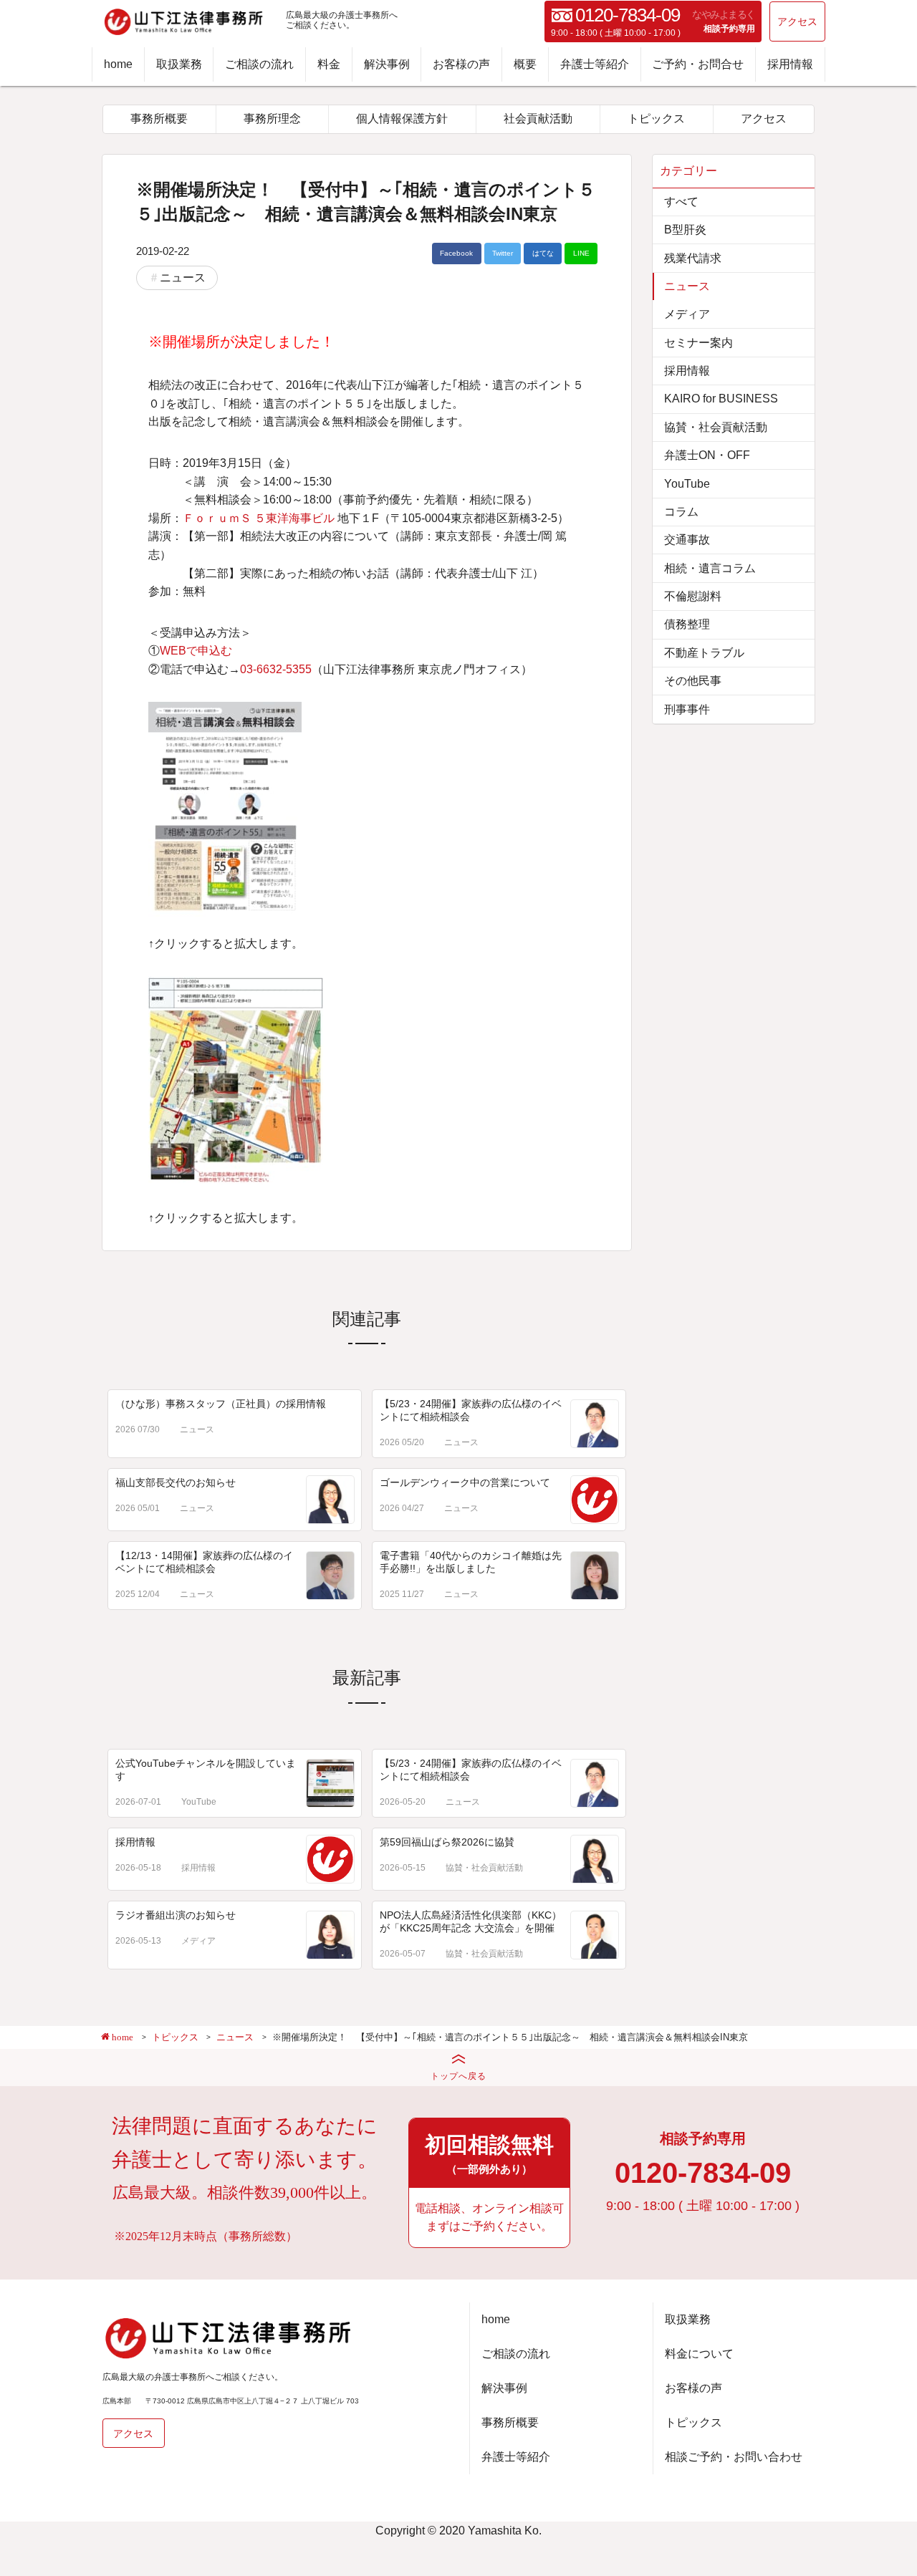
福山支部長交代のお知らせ (176, 1482)
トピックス (656, 119)
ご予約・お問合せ (698, 64)
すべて (681, 202)
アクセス (797, 21)
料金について (699, 2354)
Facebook (456, 253)
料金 (329, 64)
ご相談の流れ (259, 64)
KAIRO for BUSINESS (721, 399)
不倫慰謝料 (693, 596)
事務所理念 (272, 119)
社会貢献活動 (538, 119)
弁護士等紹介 (595, 64)
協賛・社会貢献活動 (484, 1868)
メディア (198, 1941)
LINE (581, 253)
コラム (681, 512)
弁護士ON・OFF (707, 455)
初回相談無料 (489, 2153)
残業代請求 (693, 258)
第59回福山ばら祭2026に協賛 (447, 1842)
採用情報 (790, 64)
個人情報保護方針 (402, 119)
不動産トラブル (704, 653)
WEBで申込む (196, 651)
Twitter (503, 253)
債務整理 (687, 624)
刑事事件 (687, 709)
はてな (543, 253)
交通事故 (687, 540)
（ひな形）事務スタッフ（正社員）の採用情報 (221, 1404)
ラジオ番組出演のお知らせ (176, 1915)
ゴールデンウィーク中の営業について (465, 1482)
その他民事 (693, 681)
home (118, 64)
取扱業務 (179, 64)
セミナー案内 (698, 343)
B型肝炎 (685, 230)
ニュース (183, 278)
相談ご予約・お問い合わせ (734, 2457)
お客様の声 (461, 64)
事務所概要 (159, 119)
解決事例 (387, 64)
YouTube (199, 1802)
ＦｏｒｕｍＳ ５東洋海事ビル (259, 518)
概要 (525, 64)
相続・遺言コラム (710, 568)
